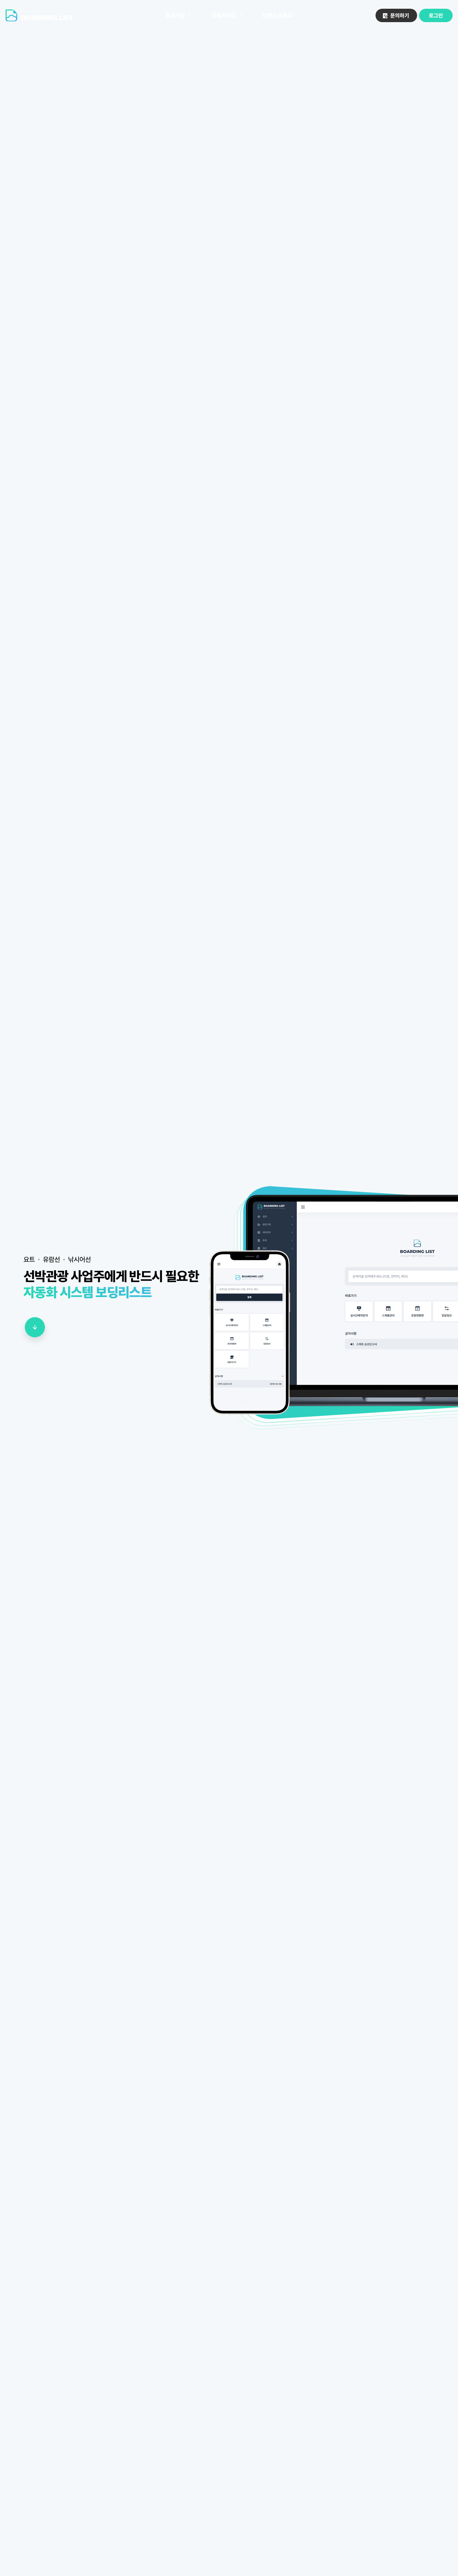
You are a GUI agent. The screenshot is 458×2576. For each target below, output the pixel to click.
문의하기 (400, 16)
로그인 (436, 16)
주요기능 (175, 15)
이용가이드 (224, 15)
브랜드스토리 (278, 15)
